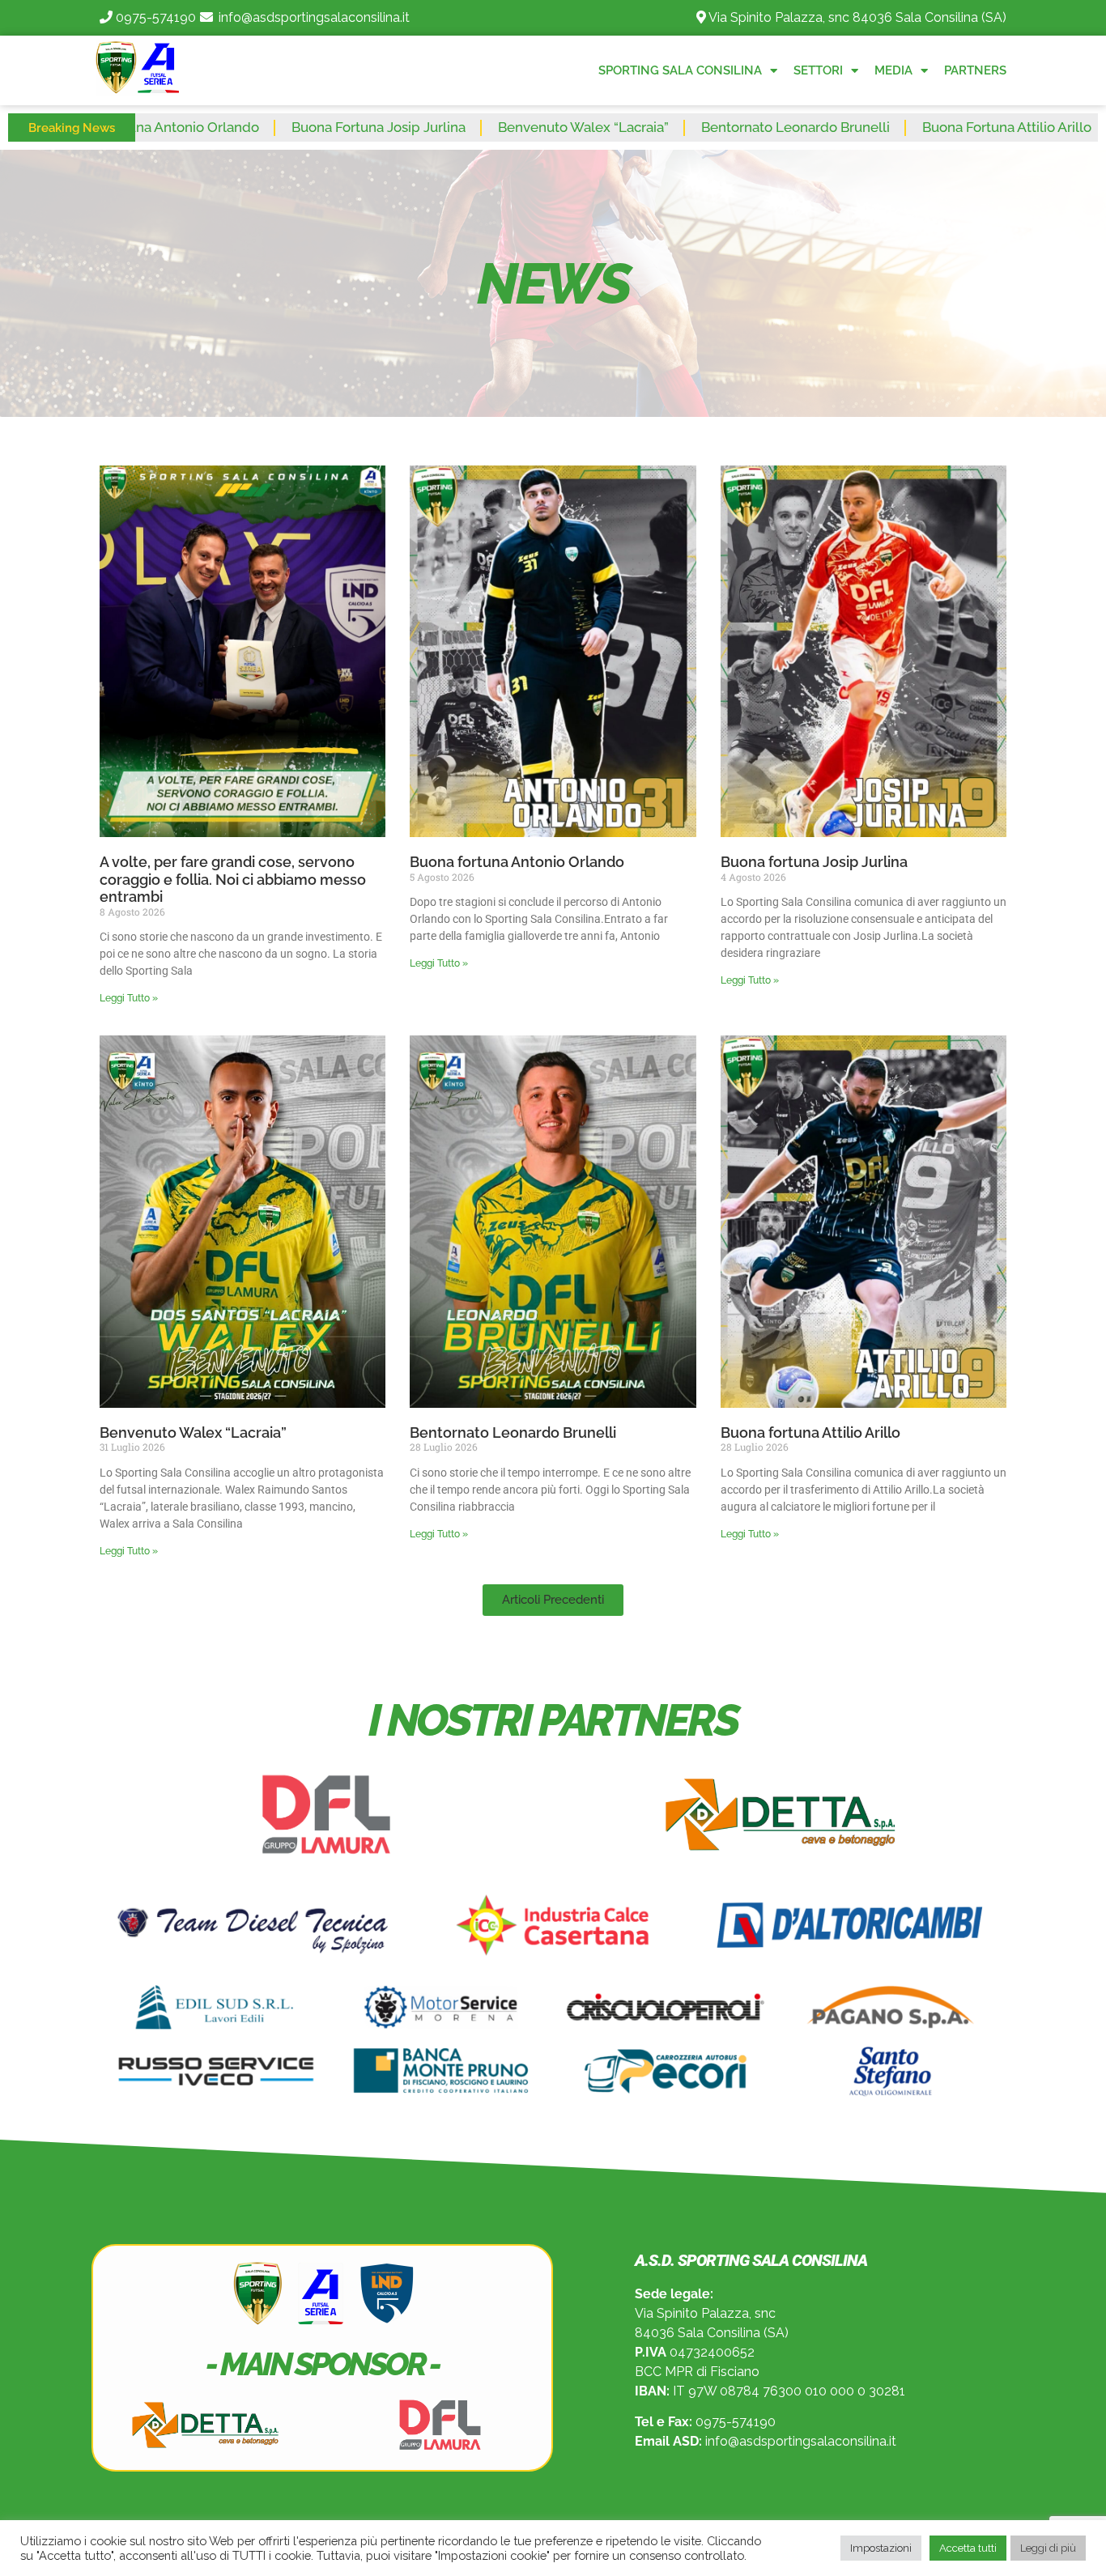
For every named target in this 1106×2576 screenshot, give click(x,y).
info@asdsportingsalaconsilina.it (314, 17)
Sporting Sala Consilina (680, 70)
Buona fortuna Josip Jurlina (251, 127)
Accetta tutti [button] (968, 2548)
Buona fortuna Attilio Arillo (879, 127)
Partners (975, 70)
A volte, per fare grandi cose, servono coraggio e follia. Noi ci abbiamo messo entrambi (233, 879)
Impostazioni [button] (881, 2548)
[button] (553, 1600)
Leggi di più (1048, 2548)
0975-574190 (156, 17)
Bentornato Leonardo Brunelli (668, 127)
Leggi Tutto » (129, 998)
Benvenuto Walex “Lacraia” (455, 127)
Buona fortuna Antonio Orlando (517, 862)
